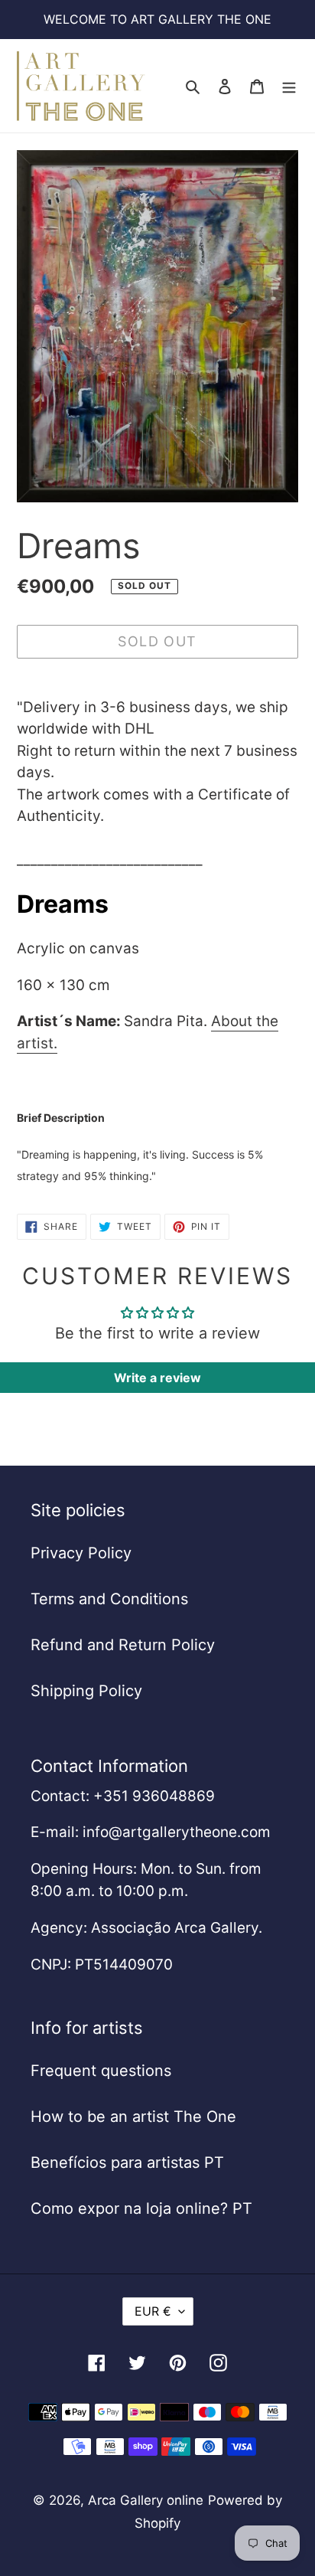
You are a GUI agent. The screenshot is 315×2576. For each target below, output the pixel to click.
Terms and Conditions (109, 1599)
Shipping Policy (86, 1691)
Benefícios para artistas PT (127, 2162)
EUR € (153, 2311)
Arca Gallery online (146, 2500)
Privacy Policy (81, 1553)
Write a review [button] (157, 1378)
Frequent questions (101, 2071)
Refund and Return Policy (123, 1645)
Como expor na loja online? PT (141, 2208)
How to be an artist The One (133, 2117)
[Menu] (289, 86)
